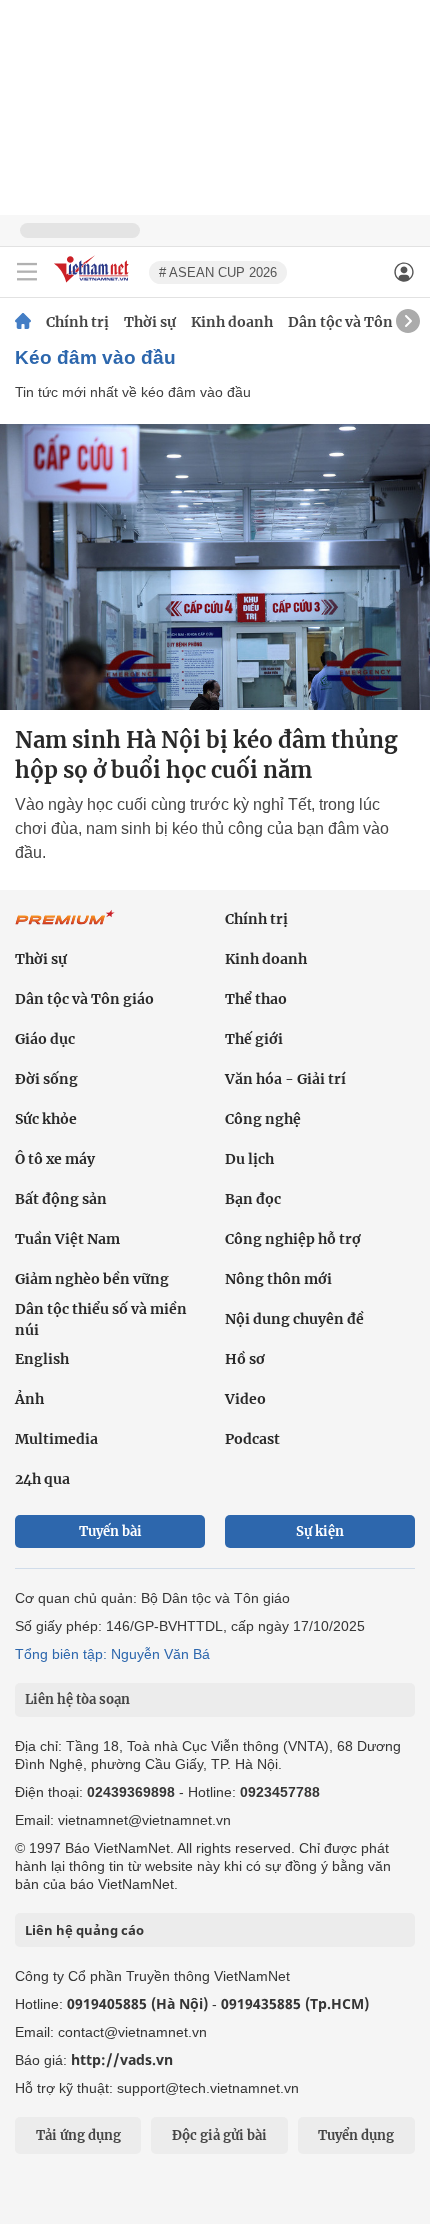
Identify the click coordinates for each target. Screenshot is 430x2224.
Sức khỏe (46, 1119)
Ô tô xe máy (55, 1159)
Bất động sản (61, 1199)
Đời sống (46, 1079)
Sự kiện (320, 1531)
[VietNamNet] (23, 322)
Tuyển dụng (356, 2135)
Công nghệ (263, 1119)
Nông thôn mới (278, 1279)
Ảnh (29, 1399)
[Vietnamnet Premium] (65, 928)
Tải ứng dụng (78, 2135)
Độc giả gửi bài (219, 2135)
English (42, 1359)
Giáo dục (45, 1039)
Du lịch (249, 1159)
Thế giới (254, 1039)
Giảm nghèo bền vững (92, 1279)
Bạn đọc (253, 1199)
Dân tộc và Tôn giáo (357, 322)
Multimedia (56, 1439)
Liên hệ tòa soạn (77, 1699)
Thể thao (256, 999)
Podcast (252, 1439)
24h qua (42, 1479)
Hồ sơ (245, 1359)
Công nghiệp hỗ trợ (293, 1239)
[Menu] (27, 272)
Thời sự (150, 322)
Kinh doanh (232, 322)
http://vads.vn (122, 2059)
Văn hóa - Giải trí (285, 1079)
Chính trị (77, 322)
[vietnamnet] (94, 283)
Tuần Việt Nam (67, 1239)
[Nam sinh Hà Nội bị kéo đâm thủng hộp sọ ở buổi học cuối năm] (215, 567)
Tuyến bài (110, 1531)
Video (245, 1399)
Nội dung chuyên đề (294, 1319)
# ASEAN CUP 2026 (218, 272)
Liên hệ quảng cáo (84, 1930)
